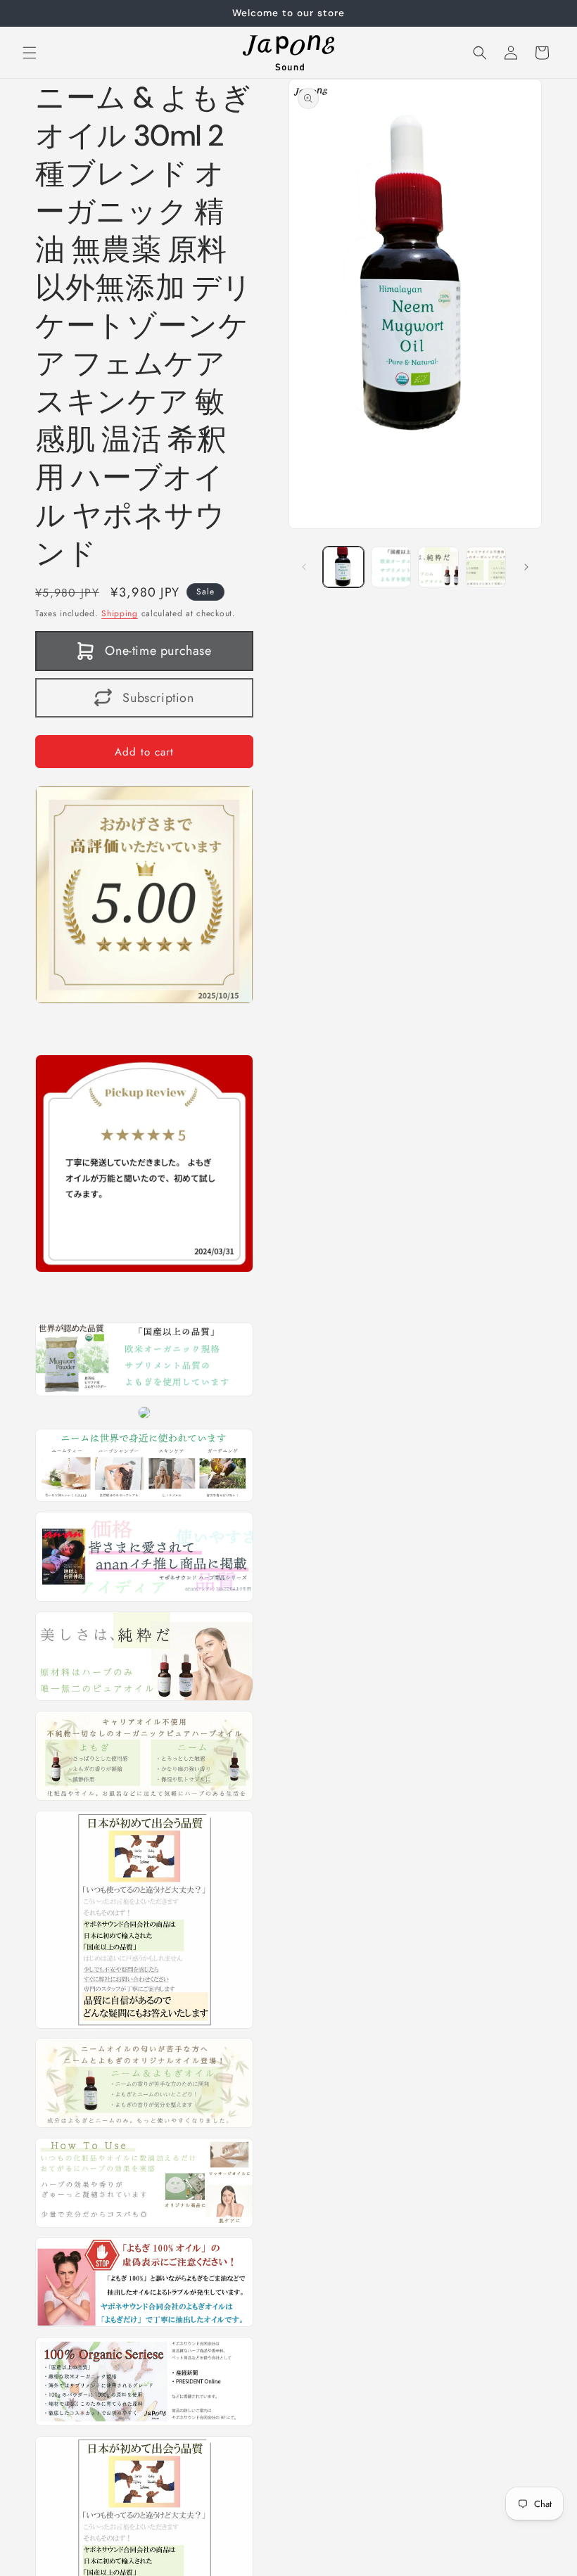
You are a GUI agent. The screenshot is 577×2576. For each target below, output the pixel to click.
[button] (30, 53)
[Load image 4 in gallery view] (486, 567)
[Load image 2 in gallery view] (391, 567)
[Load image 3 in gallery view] (438, 567)
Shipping (120, 613)
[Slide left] (304, 567)
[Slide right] (526, 567)
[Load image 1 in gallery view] (343, 567)
